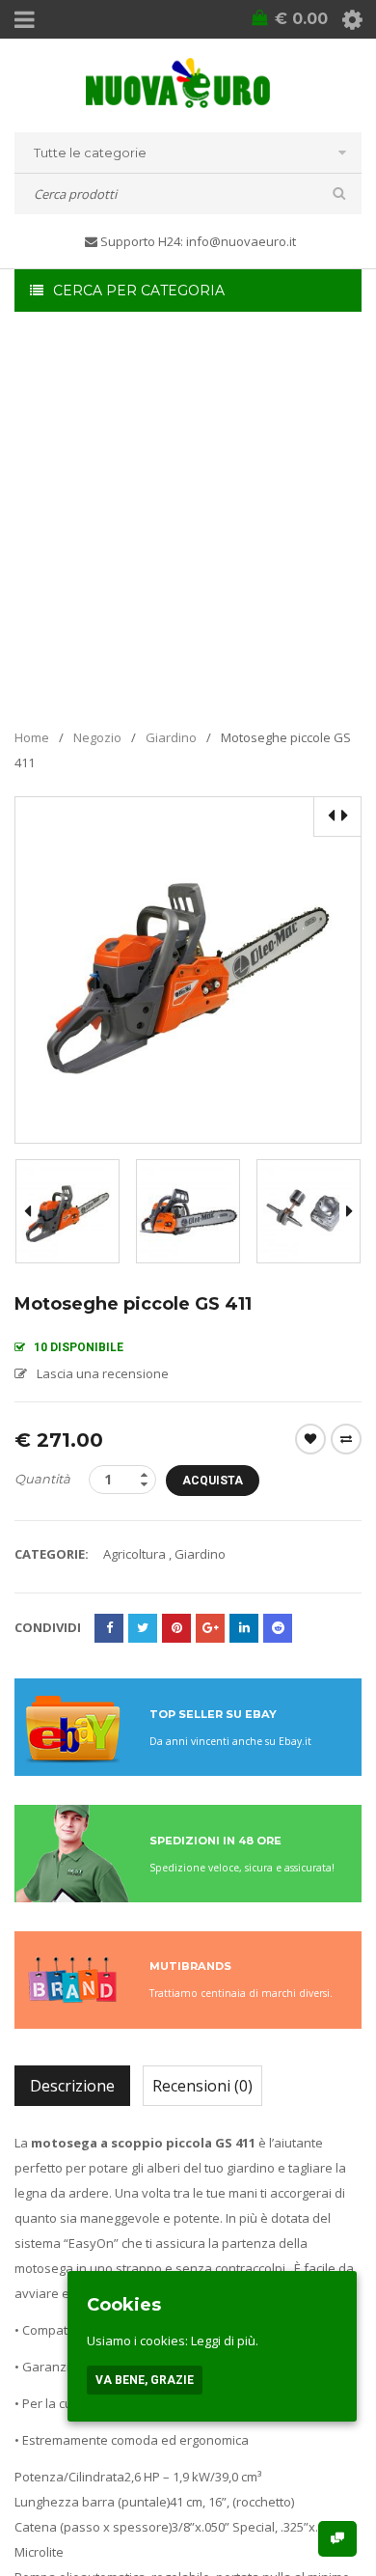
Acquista (213, 1481)
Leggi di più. (225, 2341)
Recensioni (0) (202, 2086)
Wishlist (310, 1439)
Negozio (97, 737)
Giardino (171, 737)
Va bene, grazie (145, 2380)
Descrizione (72, 2086)
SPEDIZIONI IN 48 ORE (215, 1841)
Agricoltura (134, 1554)
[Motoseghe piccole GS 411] (67, 1211)
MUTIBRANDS (190, 1966)
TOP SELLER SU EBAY (213, 1714)
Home (32, 737)
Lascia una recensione (103, 1373)
